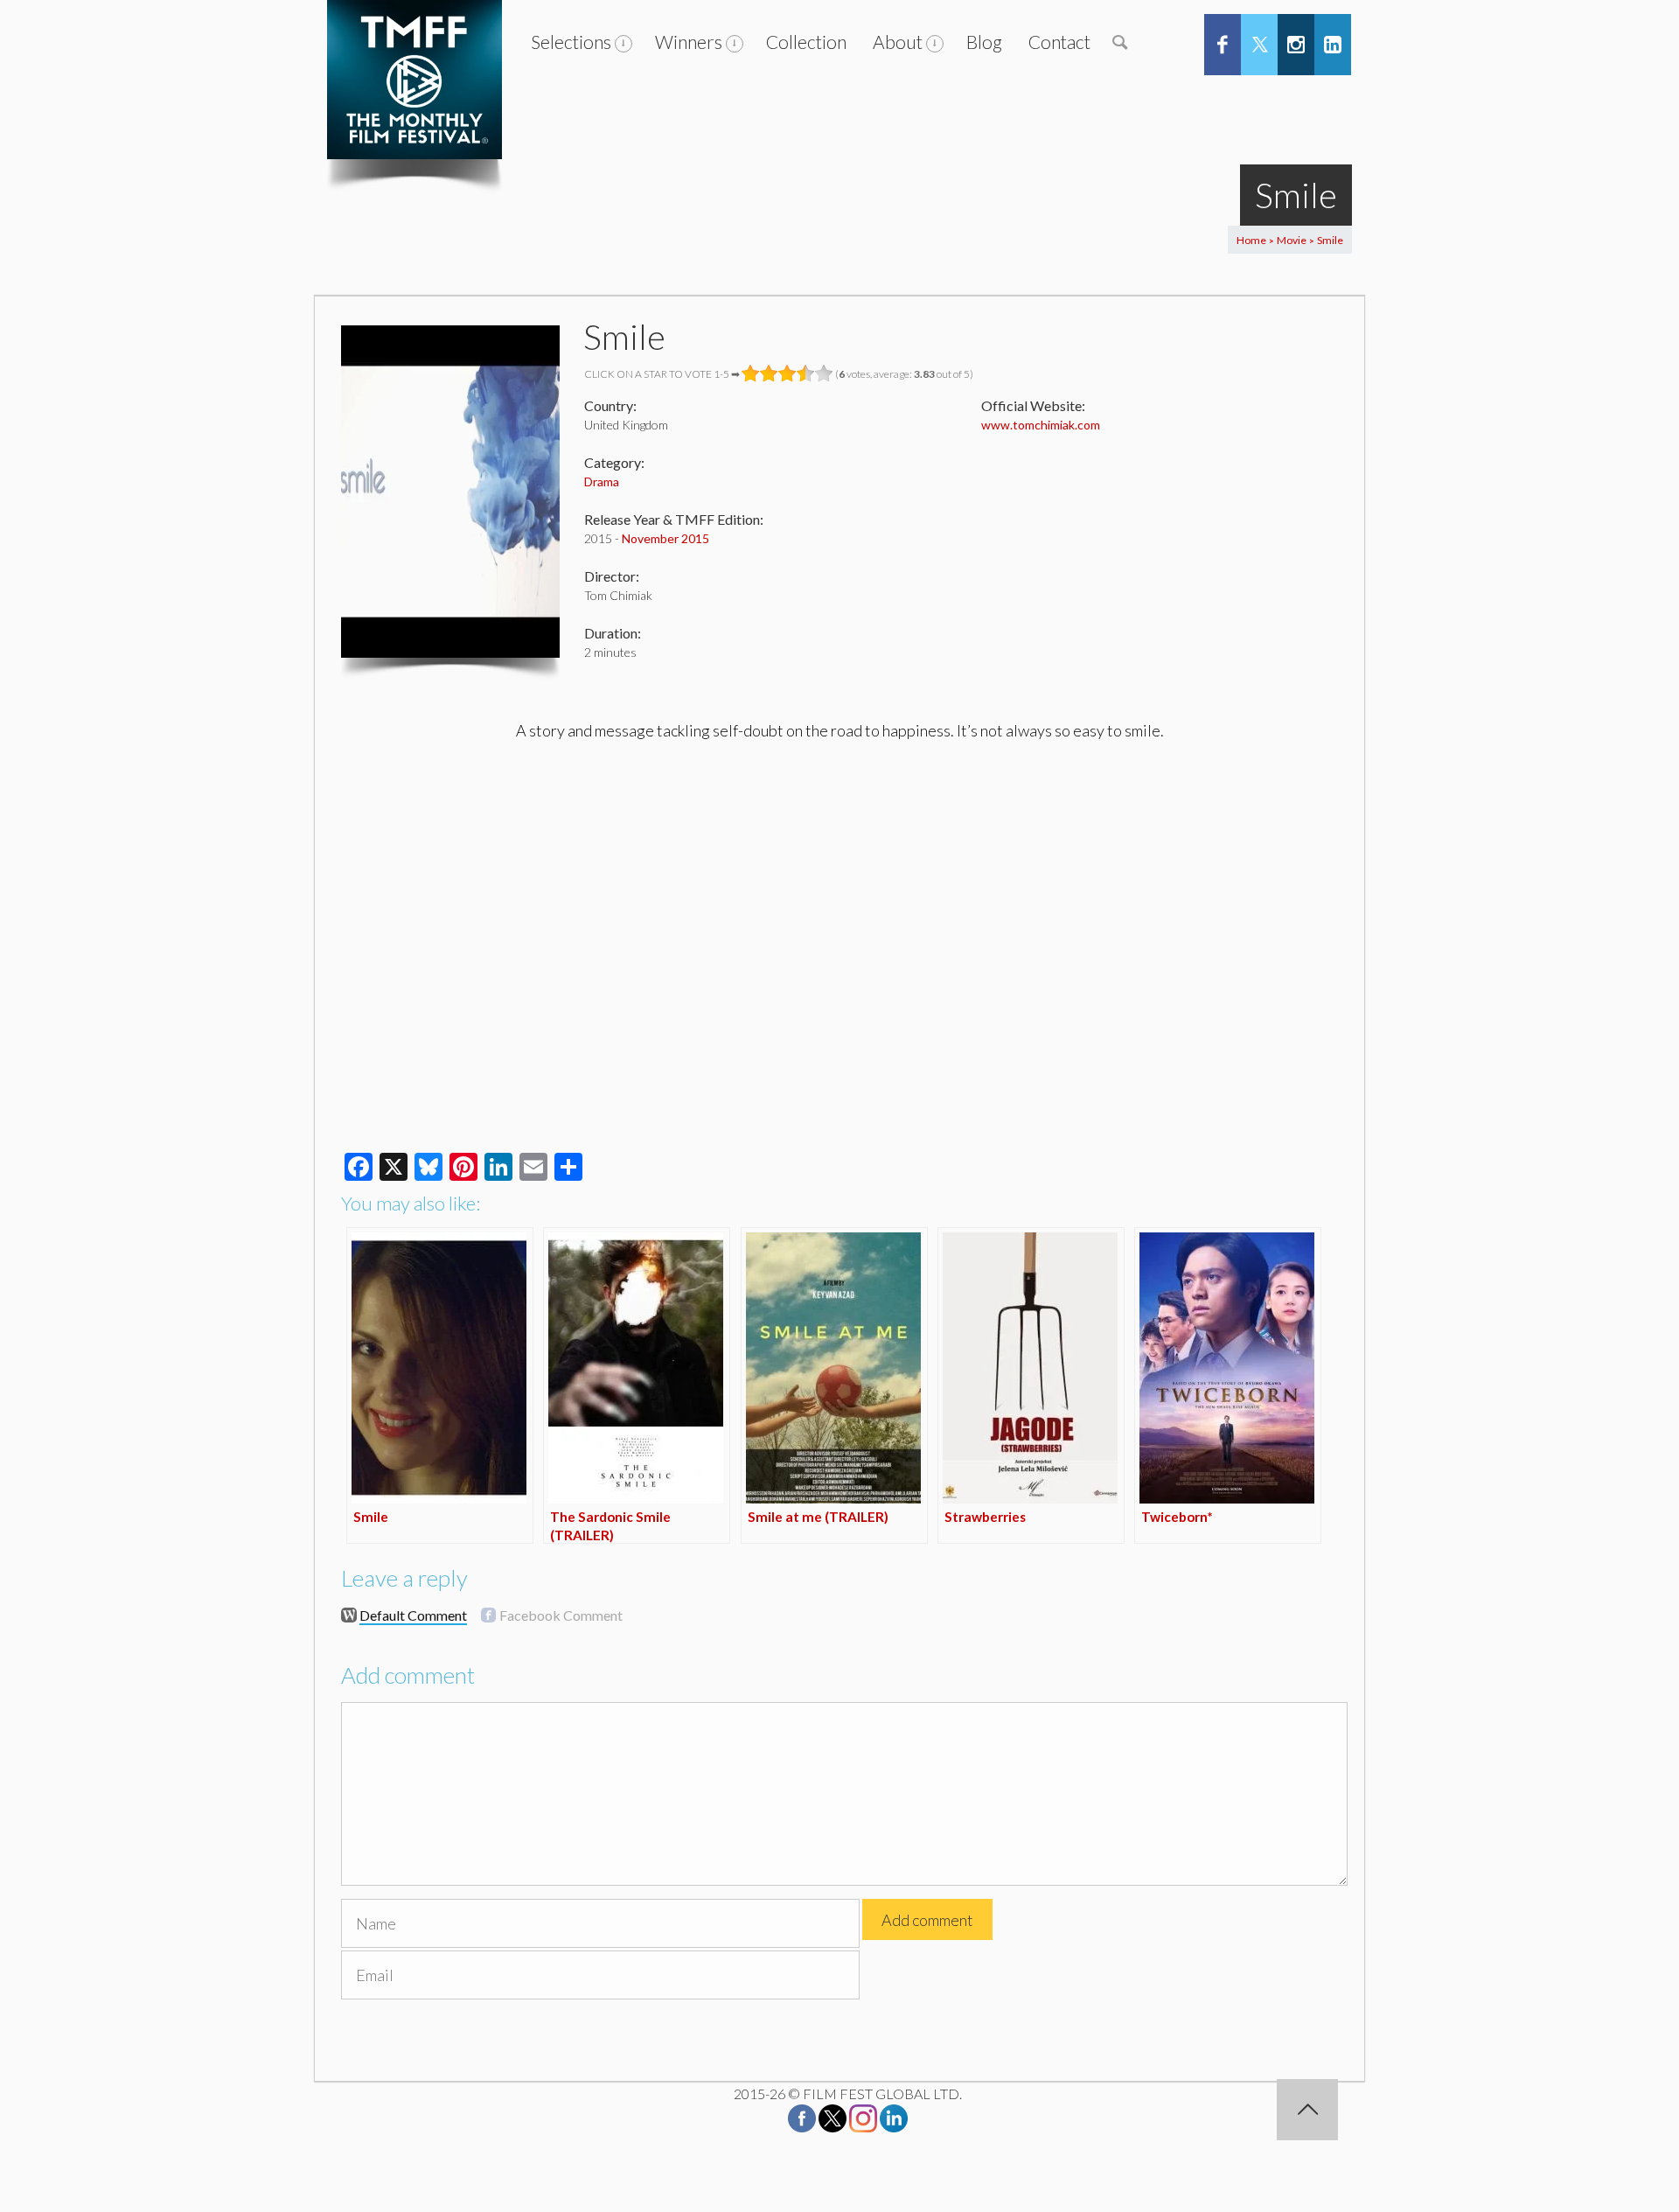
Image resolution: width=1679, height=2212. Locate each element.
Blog (984, 42)
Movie (1292, 240)
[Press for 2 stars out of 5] (769, 373)
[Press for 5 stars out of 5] (824, 373)
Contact (1059, 42)
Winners (689, 42)
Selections (571, 42)
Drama (602, 481)
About (898, 42)
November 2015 (665, 538)
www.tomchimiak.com (1041, 425)
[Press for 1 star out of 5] (751, 373)
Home (1251, 240)
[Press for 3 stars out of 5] (787, 373)
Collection (806, 42)
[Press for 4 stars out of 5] (806, 373)
